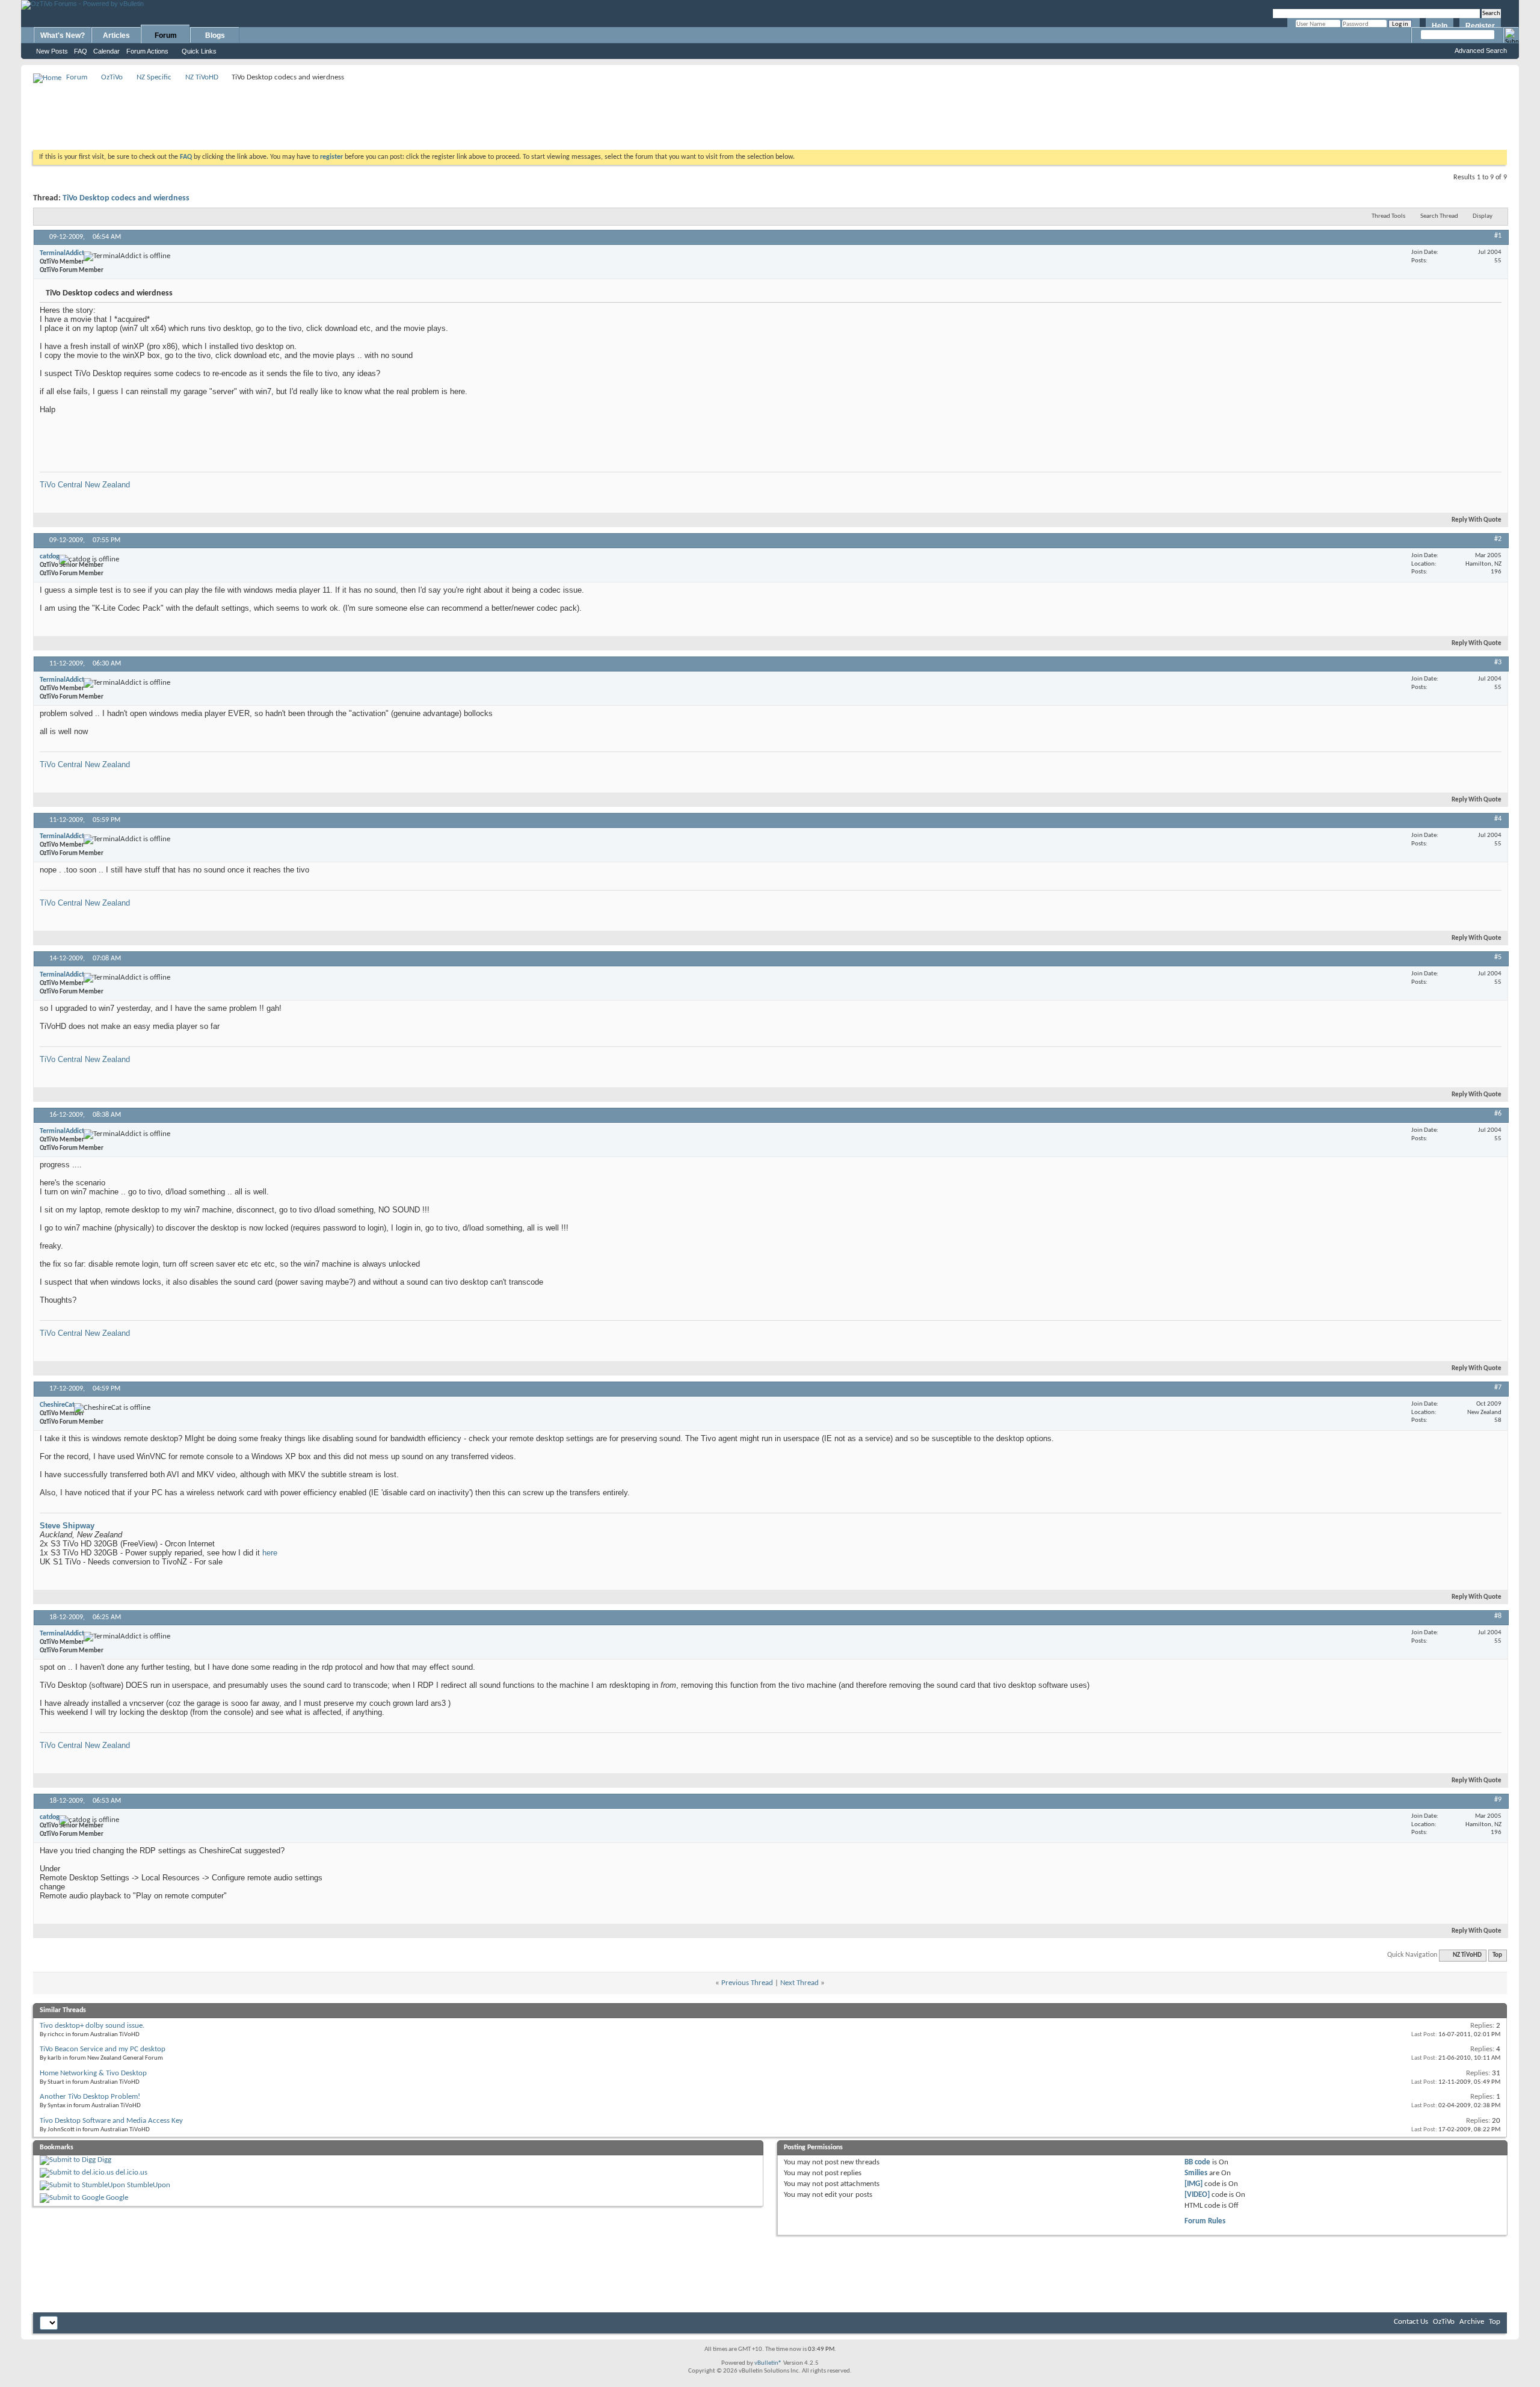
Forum (166, 36)
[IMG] (1193, 2184)
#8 (1498, 1616)
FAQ (81, 51)
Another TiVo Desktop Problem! (90, 2097)
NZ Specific (154, 77)
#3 (1498, 662)
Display (1483, 216)
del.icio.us (131, 2172)
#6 (1498, 1114)
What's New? (63, 36)
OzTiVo (112, 77)
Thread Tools (1388, 216)
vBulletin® (768, 2363)
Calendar (106, 51)
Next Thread (799, 1983)
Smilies (1196, 2173)
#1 (1498, 236)
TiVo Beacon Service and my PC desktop (103, 2049)
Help (1440, 26)
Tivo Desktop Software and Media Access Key (111, 2121)
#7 (1498, 1388)
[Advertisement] (770, 112)
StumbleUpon (149, 2185)
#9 (1498, 1800)
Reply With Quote (1477, 520)
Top (1497, 1955)
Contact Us (1411, 2322)
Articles (116, 36)
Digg (104, 2160)
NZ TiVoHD (202, 77)
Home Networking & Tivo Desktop (93, 2073)
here (270, 1553)
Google (117, 2198)
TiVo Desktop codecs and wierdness (126, 198)
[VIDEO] (1197, 2195)
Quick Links (199, 51)
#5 (1498, 957)
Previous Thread (747, 1983)
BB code (1197, 2162)
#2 (1498, 539)
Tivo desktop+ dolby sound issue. (92, 2026)
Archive (1472, 2322)
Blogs (215, 36)
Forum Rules (1205, 2221)
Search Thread (1439, 216)
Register (1480, 26)
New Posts (52, 51)
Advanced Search (1481, 51)
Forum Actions (147, 51)
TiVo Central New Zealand (85, 485)
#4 (1498, 819)
